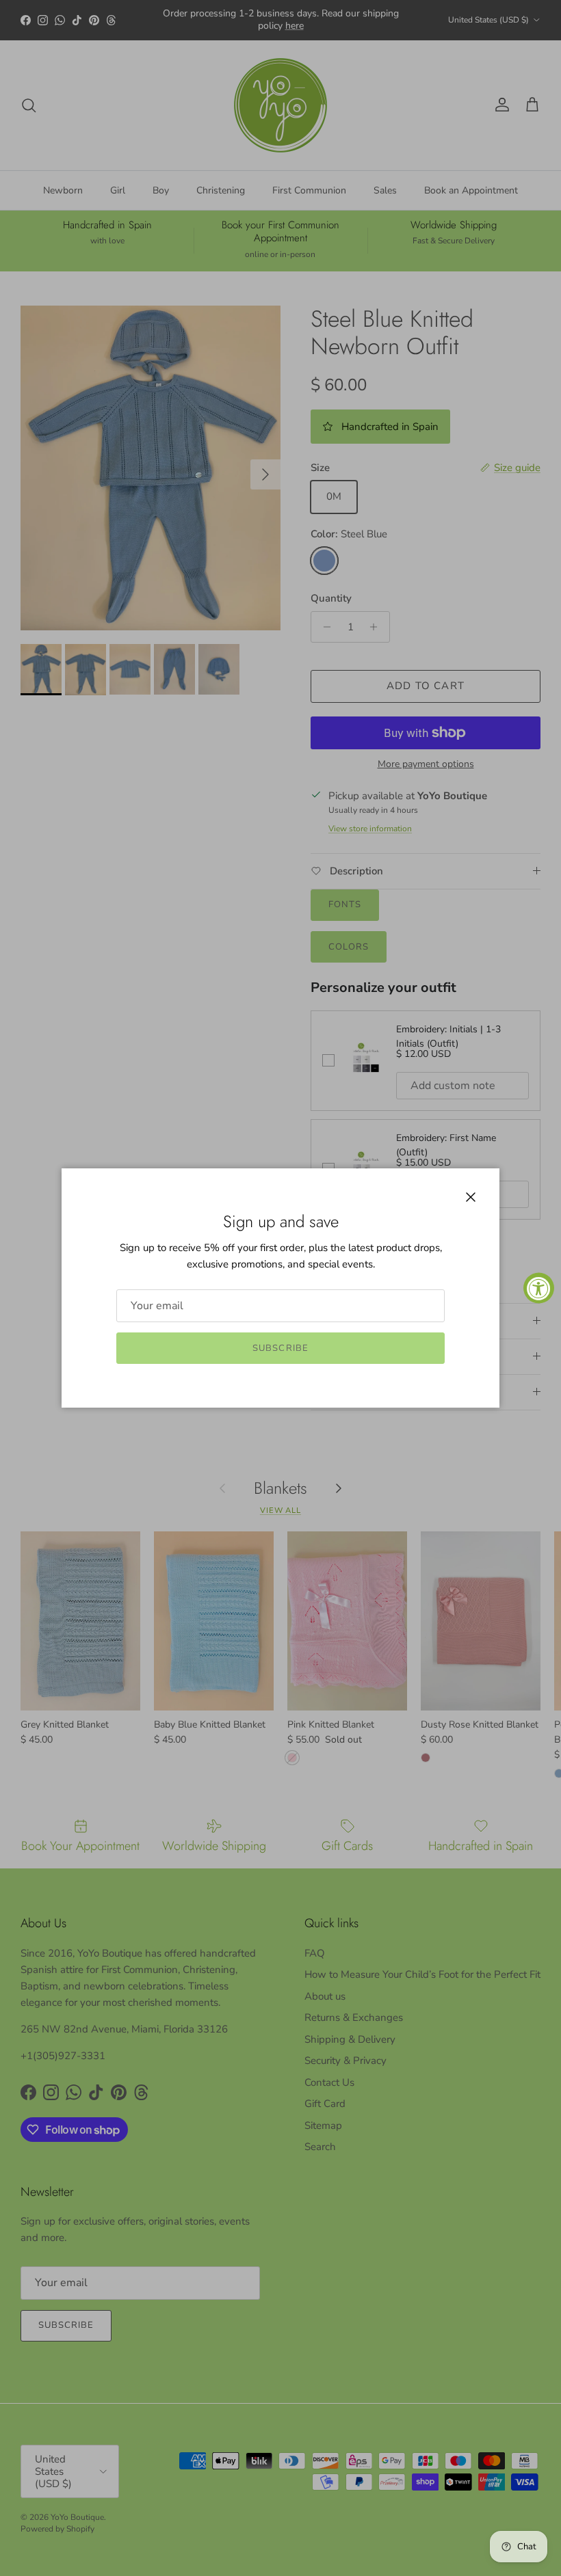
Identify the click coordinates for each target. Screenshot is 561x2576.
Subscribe (280, 1348)
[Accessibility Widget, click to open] (539, 1288)
